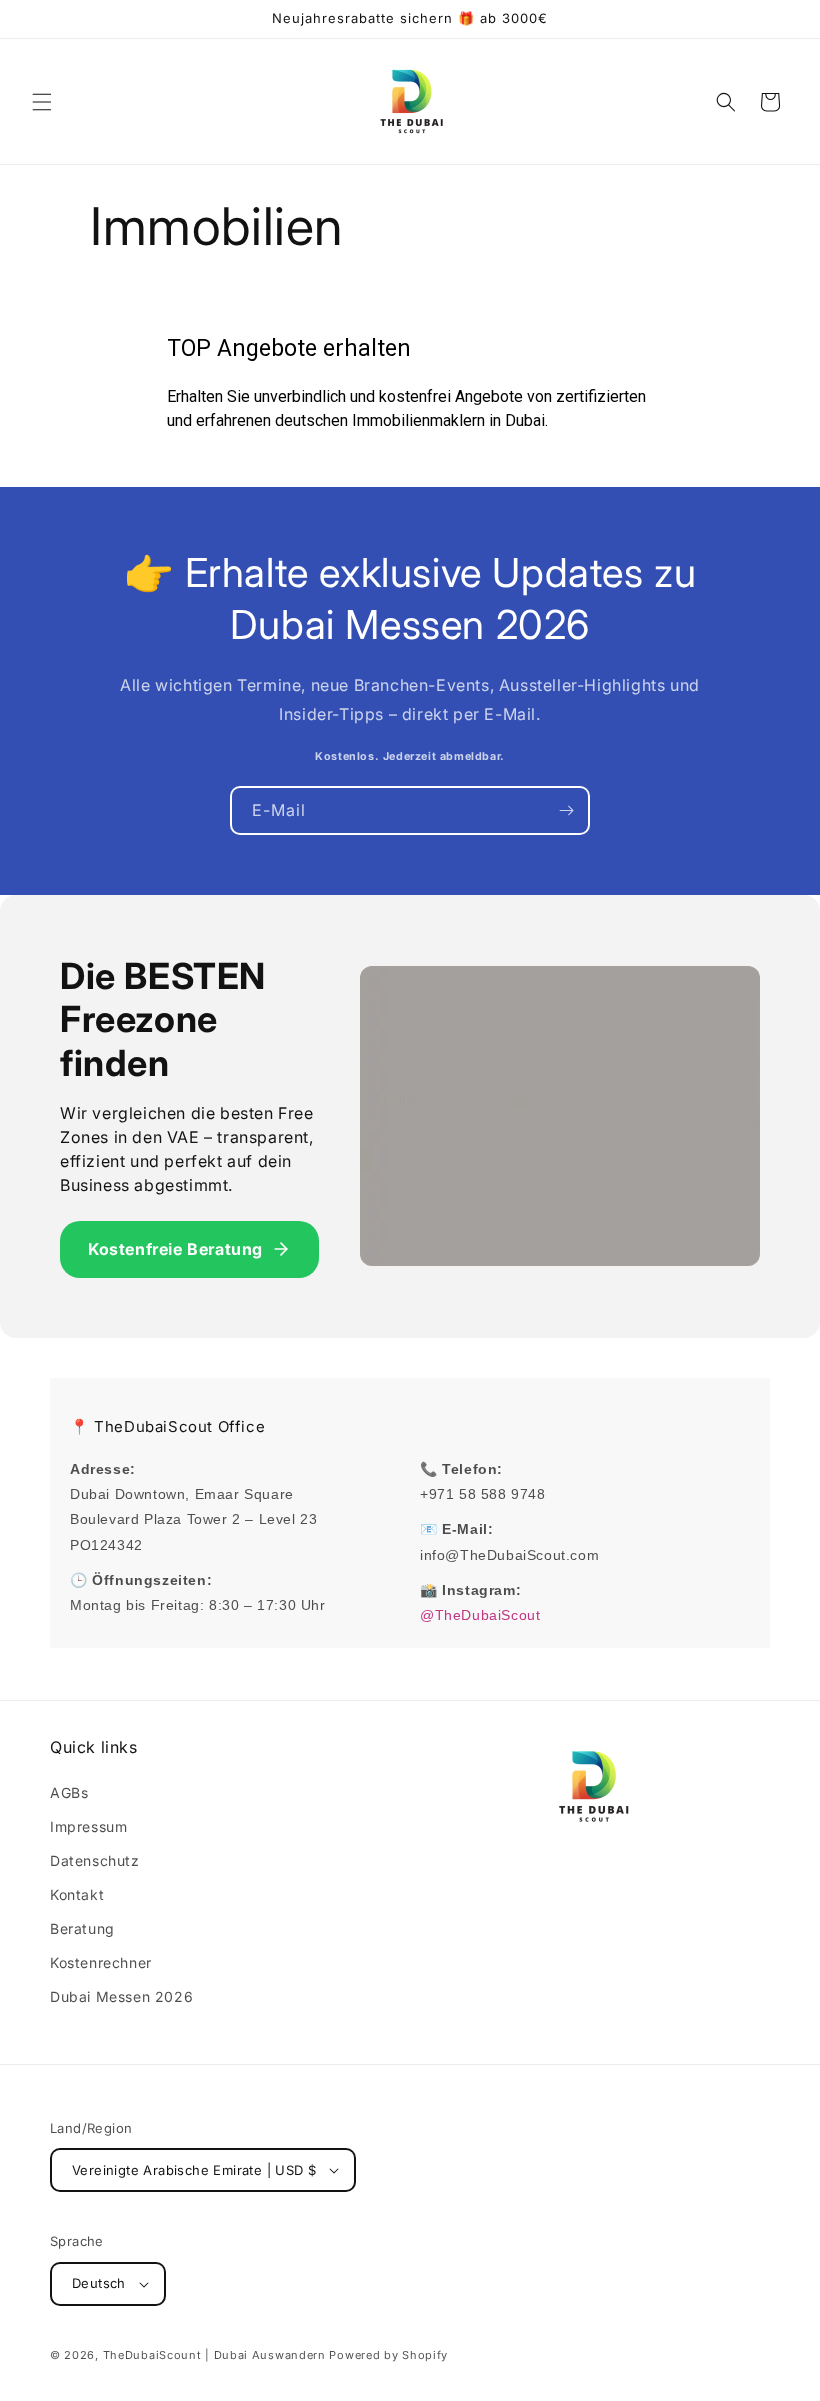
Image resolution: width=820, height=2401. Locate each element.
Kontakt (77, 1894)
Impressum (88, 1826)
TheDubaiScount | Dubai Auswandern (214, 2355)
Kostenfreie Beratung (175, 1249)
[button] (42, 102)
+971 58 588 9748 (483, 1494)
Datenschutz (95, 1860)
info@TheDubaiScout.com (509, 1555)
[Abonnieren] (566, 810)
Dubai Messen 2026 (121, 1996)
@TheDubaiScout (480, 1615)
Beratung (82, 1928)
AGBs (69, 1793)
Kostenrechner (101, 1962)
